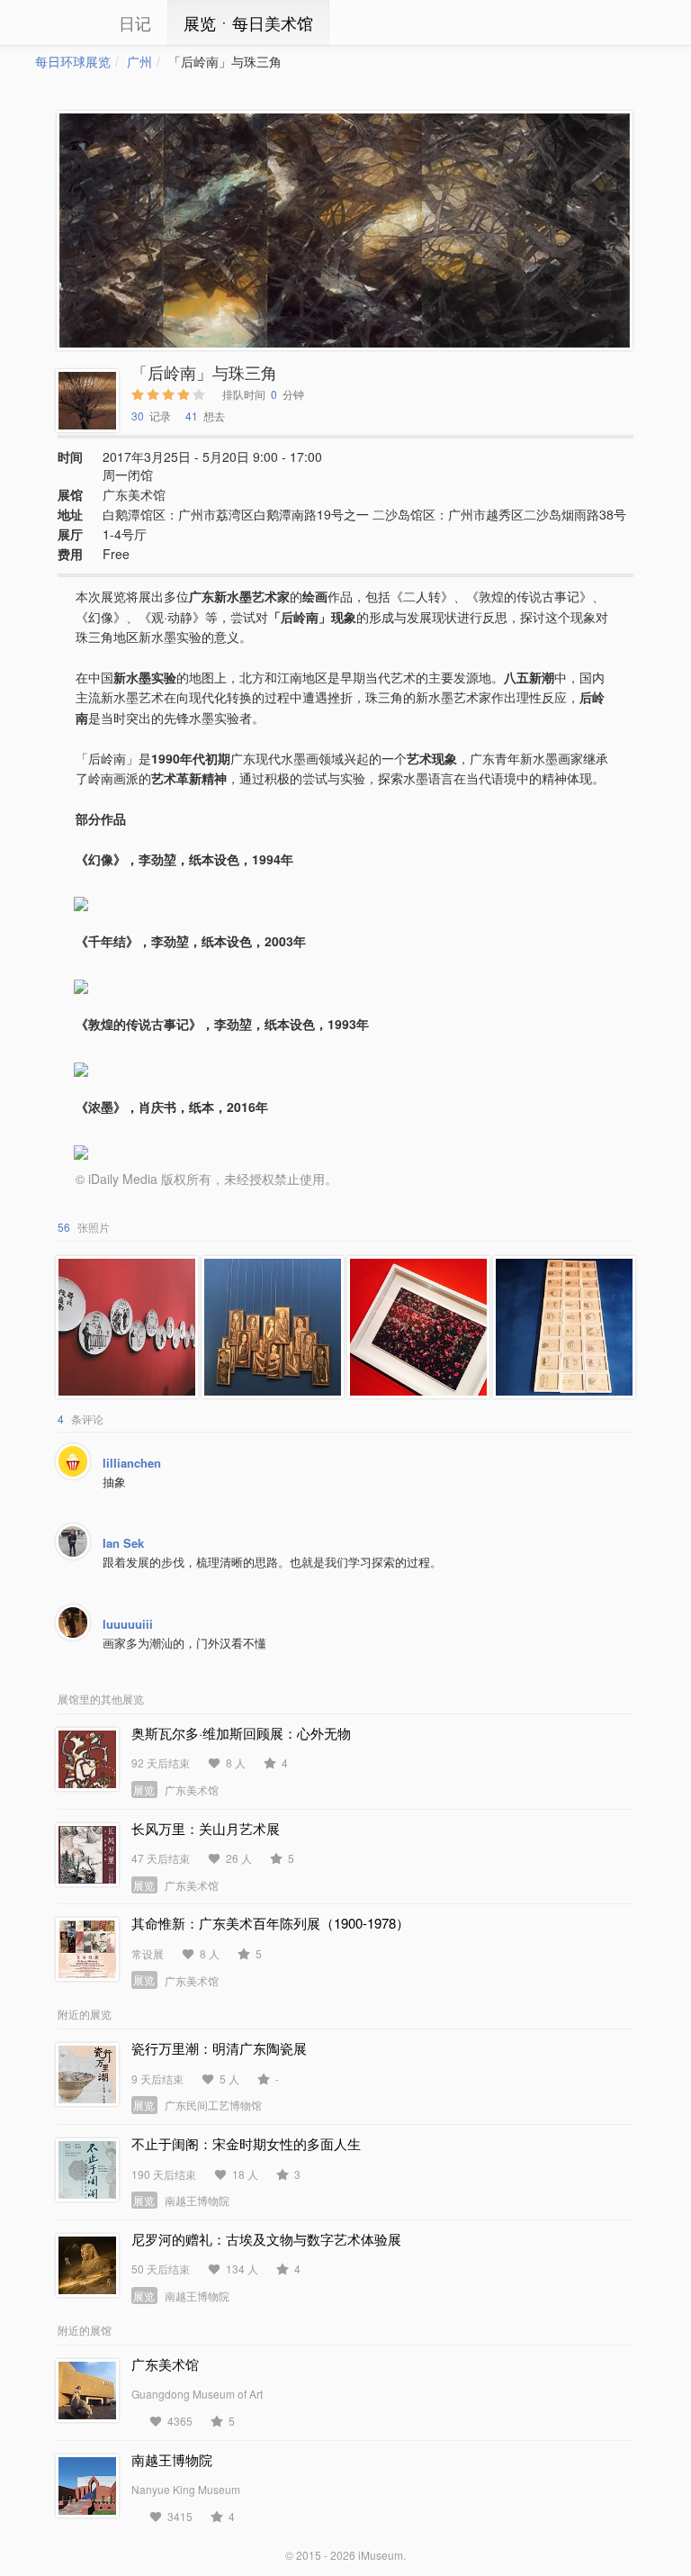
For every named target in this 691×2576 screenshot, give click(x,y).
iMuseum (381, 2555)
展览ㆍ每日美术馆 (248, 23)
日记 (135, 23)
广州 (139, 61)
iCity (62, 23)
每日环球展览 (73, 61)
